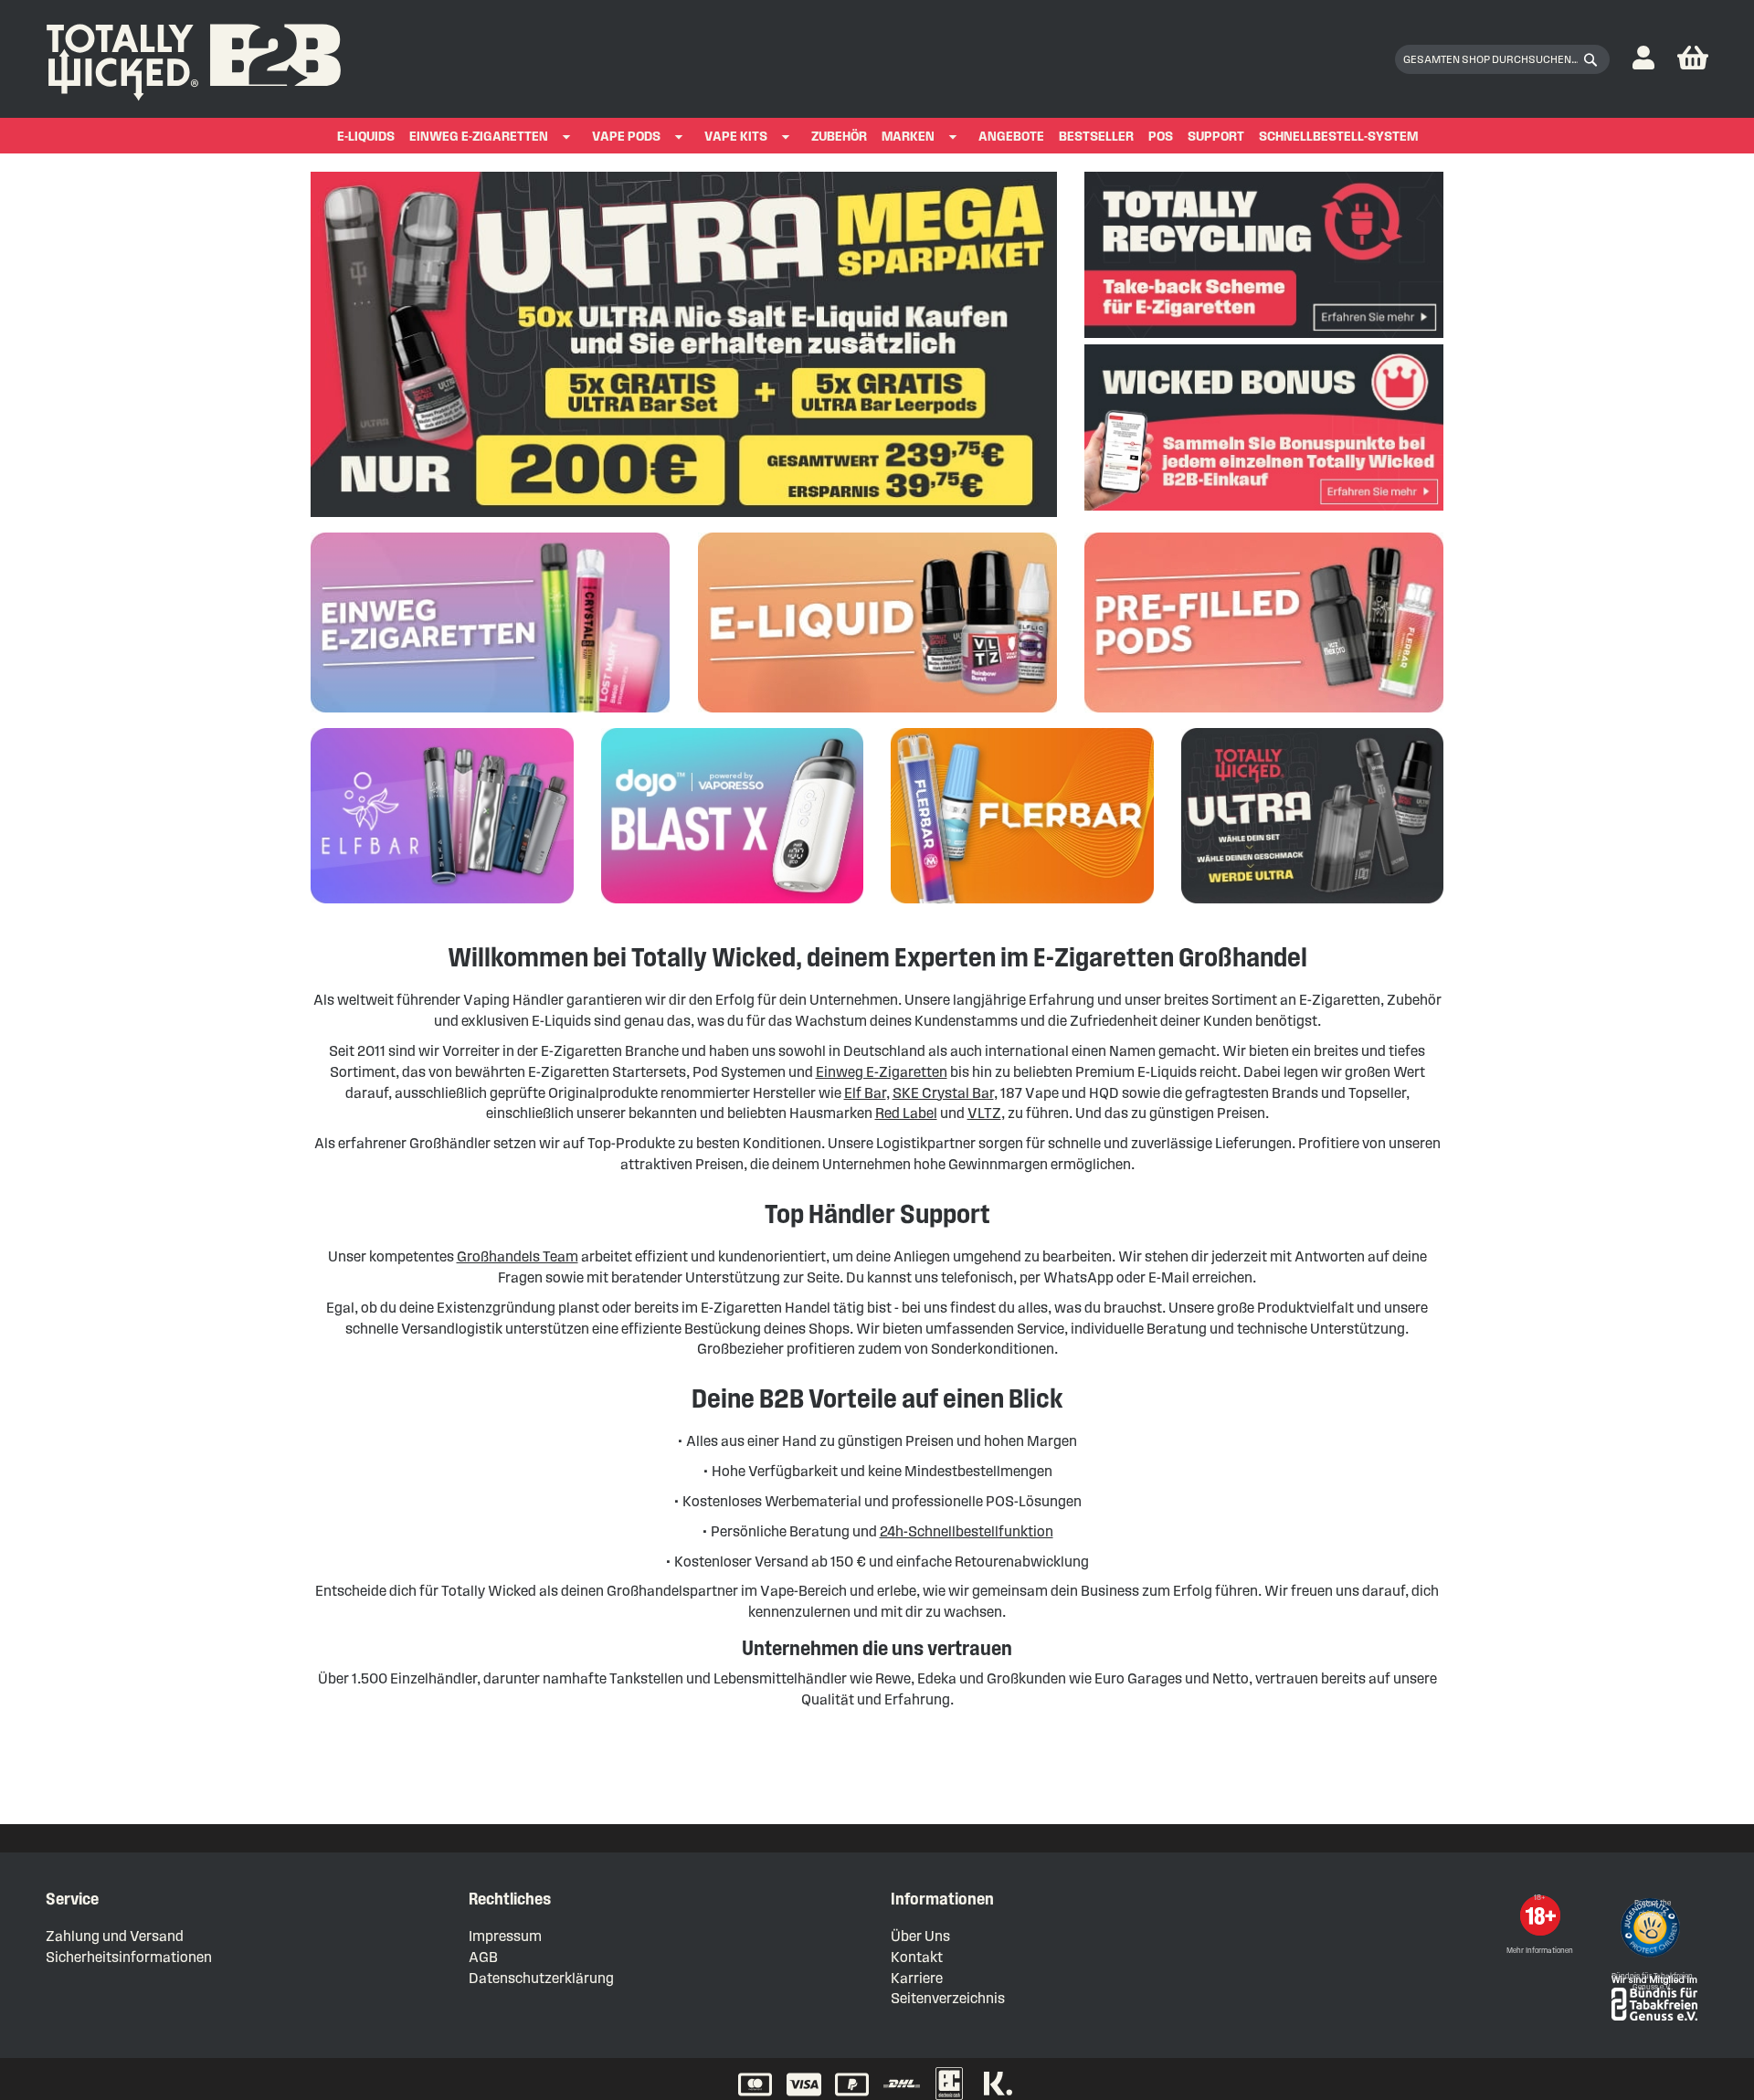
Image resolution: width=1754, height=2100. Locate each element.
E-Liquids (366, 137)
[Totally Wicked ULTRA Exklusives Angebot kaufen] (684, 512)
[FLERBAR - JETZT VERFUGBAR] (1022, 898)
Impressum (505, 1936)
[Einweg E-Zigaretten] (490, 707)
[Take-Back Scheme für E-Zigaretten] (1264, 333)
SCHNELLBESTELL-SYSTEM (1338, 137)
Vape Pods (626, 137)
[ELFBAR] (442, 898)
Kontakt (917, 1957)
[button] (1643, 59)
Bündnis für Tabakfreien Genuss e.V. (1652, 1982)
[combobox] (1502, 59)
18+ (1540, 1898)
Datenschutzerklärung (541, 1978)
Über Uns (920, 1936)
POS (1161, 137)
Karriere (917, 1978)
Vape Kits (736, 137)
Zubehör (839, 137)
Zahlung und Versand (115, 1936)
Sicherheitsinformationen (129, 1957)
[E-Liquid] (877, 707)
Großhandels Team (518, 1256)
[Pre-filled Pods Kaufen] (1264, 707)
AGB (483, 1957)
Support (1216, 137)
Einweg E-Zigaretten (479, 137)
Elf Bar (865, 1093)
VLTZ (984, 1113)
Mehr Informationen (1540, 1951)
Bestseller (1096, 137)
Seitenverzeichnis (948, 1998)
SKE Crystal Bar (943, 1093)
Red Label (906, 1113)
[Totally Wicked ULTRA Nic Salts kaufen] (1313, 898)
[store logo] (194, 58)
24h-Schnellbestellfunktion (967, 1531)
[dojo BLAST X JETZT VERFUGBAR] (733, 898)
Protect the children (1653, 1909)
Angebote (1011, 137)
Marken (908, 137)
